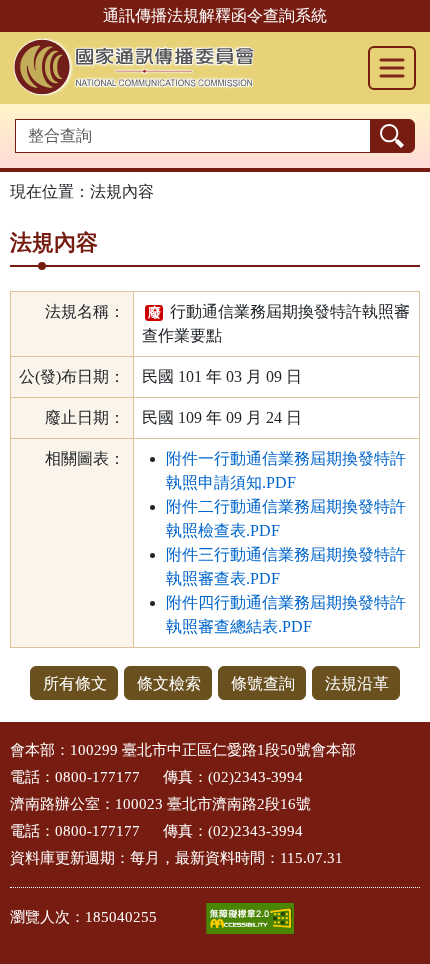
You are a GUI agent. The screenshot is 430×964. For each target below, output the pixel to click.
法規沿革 (357, 683)
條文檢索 (169, 683)
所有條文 (75, 683)
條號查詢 (263, 683)
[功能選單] (392, 68)
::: (6, 744)
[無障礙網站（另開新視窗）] (250, 918)
